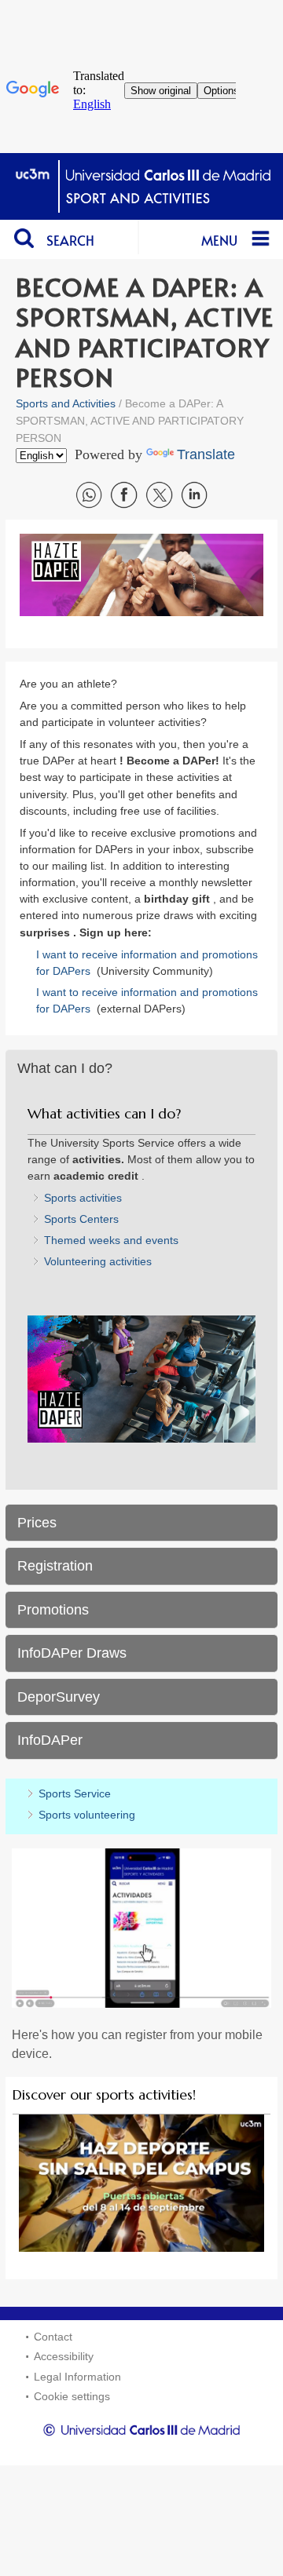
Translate (206, 454)
